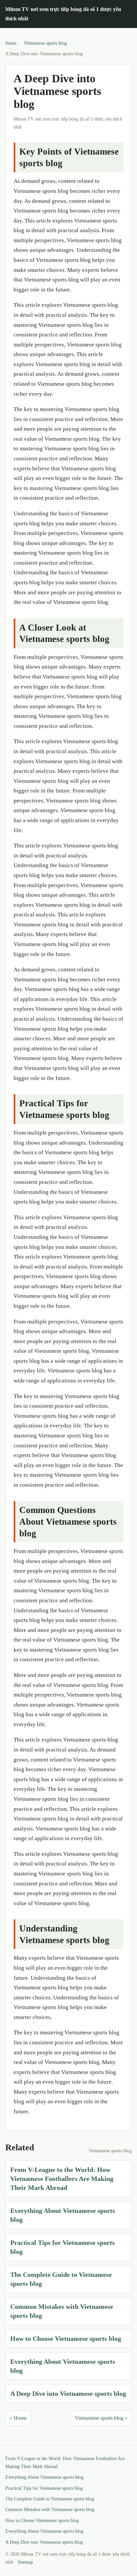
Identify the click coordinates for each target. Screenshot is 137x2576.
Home (11, 43)
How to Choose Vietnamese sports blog (66, 2338)
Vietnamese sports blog (45, 43)
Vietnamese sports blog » (101, 2418)
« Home (18, 2418)
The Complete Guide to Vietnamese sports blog (50, 2499)
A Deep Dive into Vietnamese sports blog (68, 2393)
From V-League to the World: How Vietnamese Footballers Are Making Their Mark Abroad (62, 2179)
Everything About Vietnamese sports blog (44, 2477)
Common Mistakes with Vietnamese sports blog (50, 2510)
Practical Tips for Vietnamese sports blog (44, 2488)
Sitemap (25, 2562)
